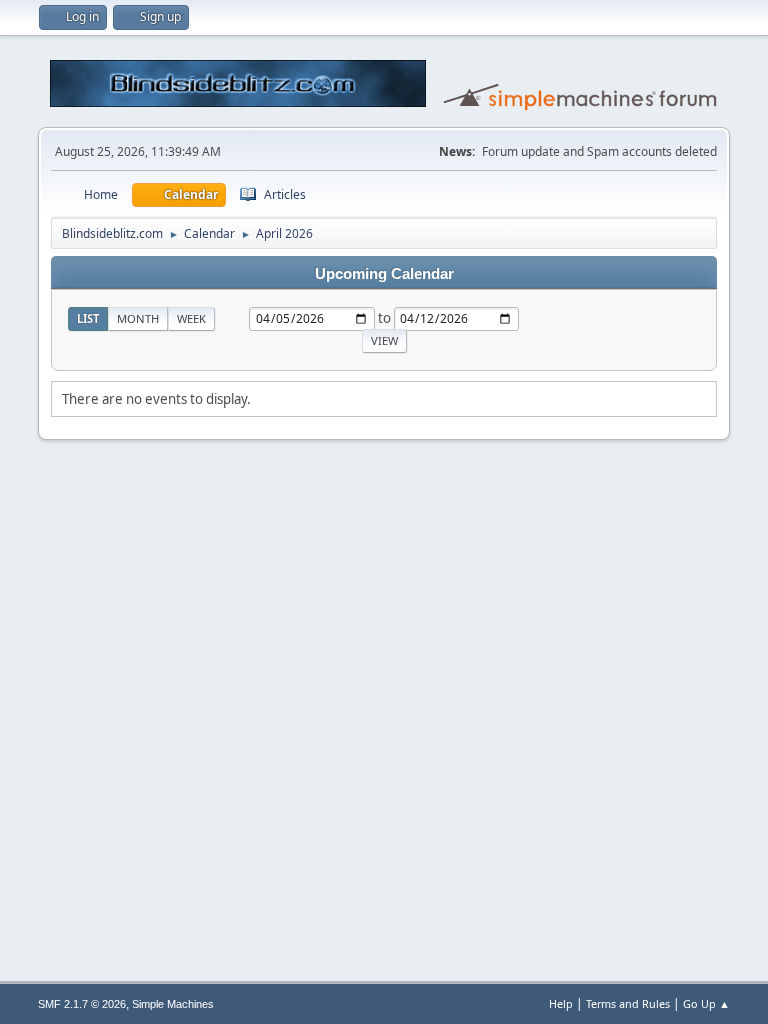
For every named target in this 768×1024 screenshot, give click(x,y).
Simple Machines (173, 1004)
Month (138, 318)
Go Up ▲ (706, 1003)
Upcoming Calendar (384, 274)
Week (191, 318)
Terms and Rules (628, 1003)
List (88, 318)
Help (561, 1003)
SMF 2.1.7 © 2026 (82, 1004)
